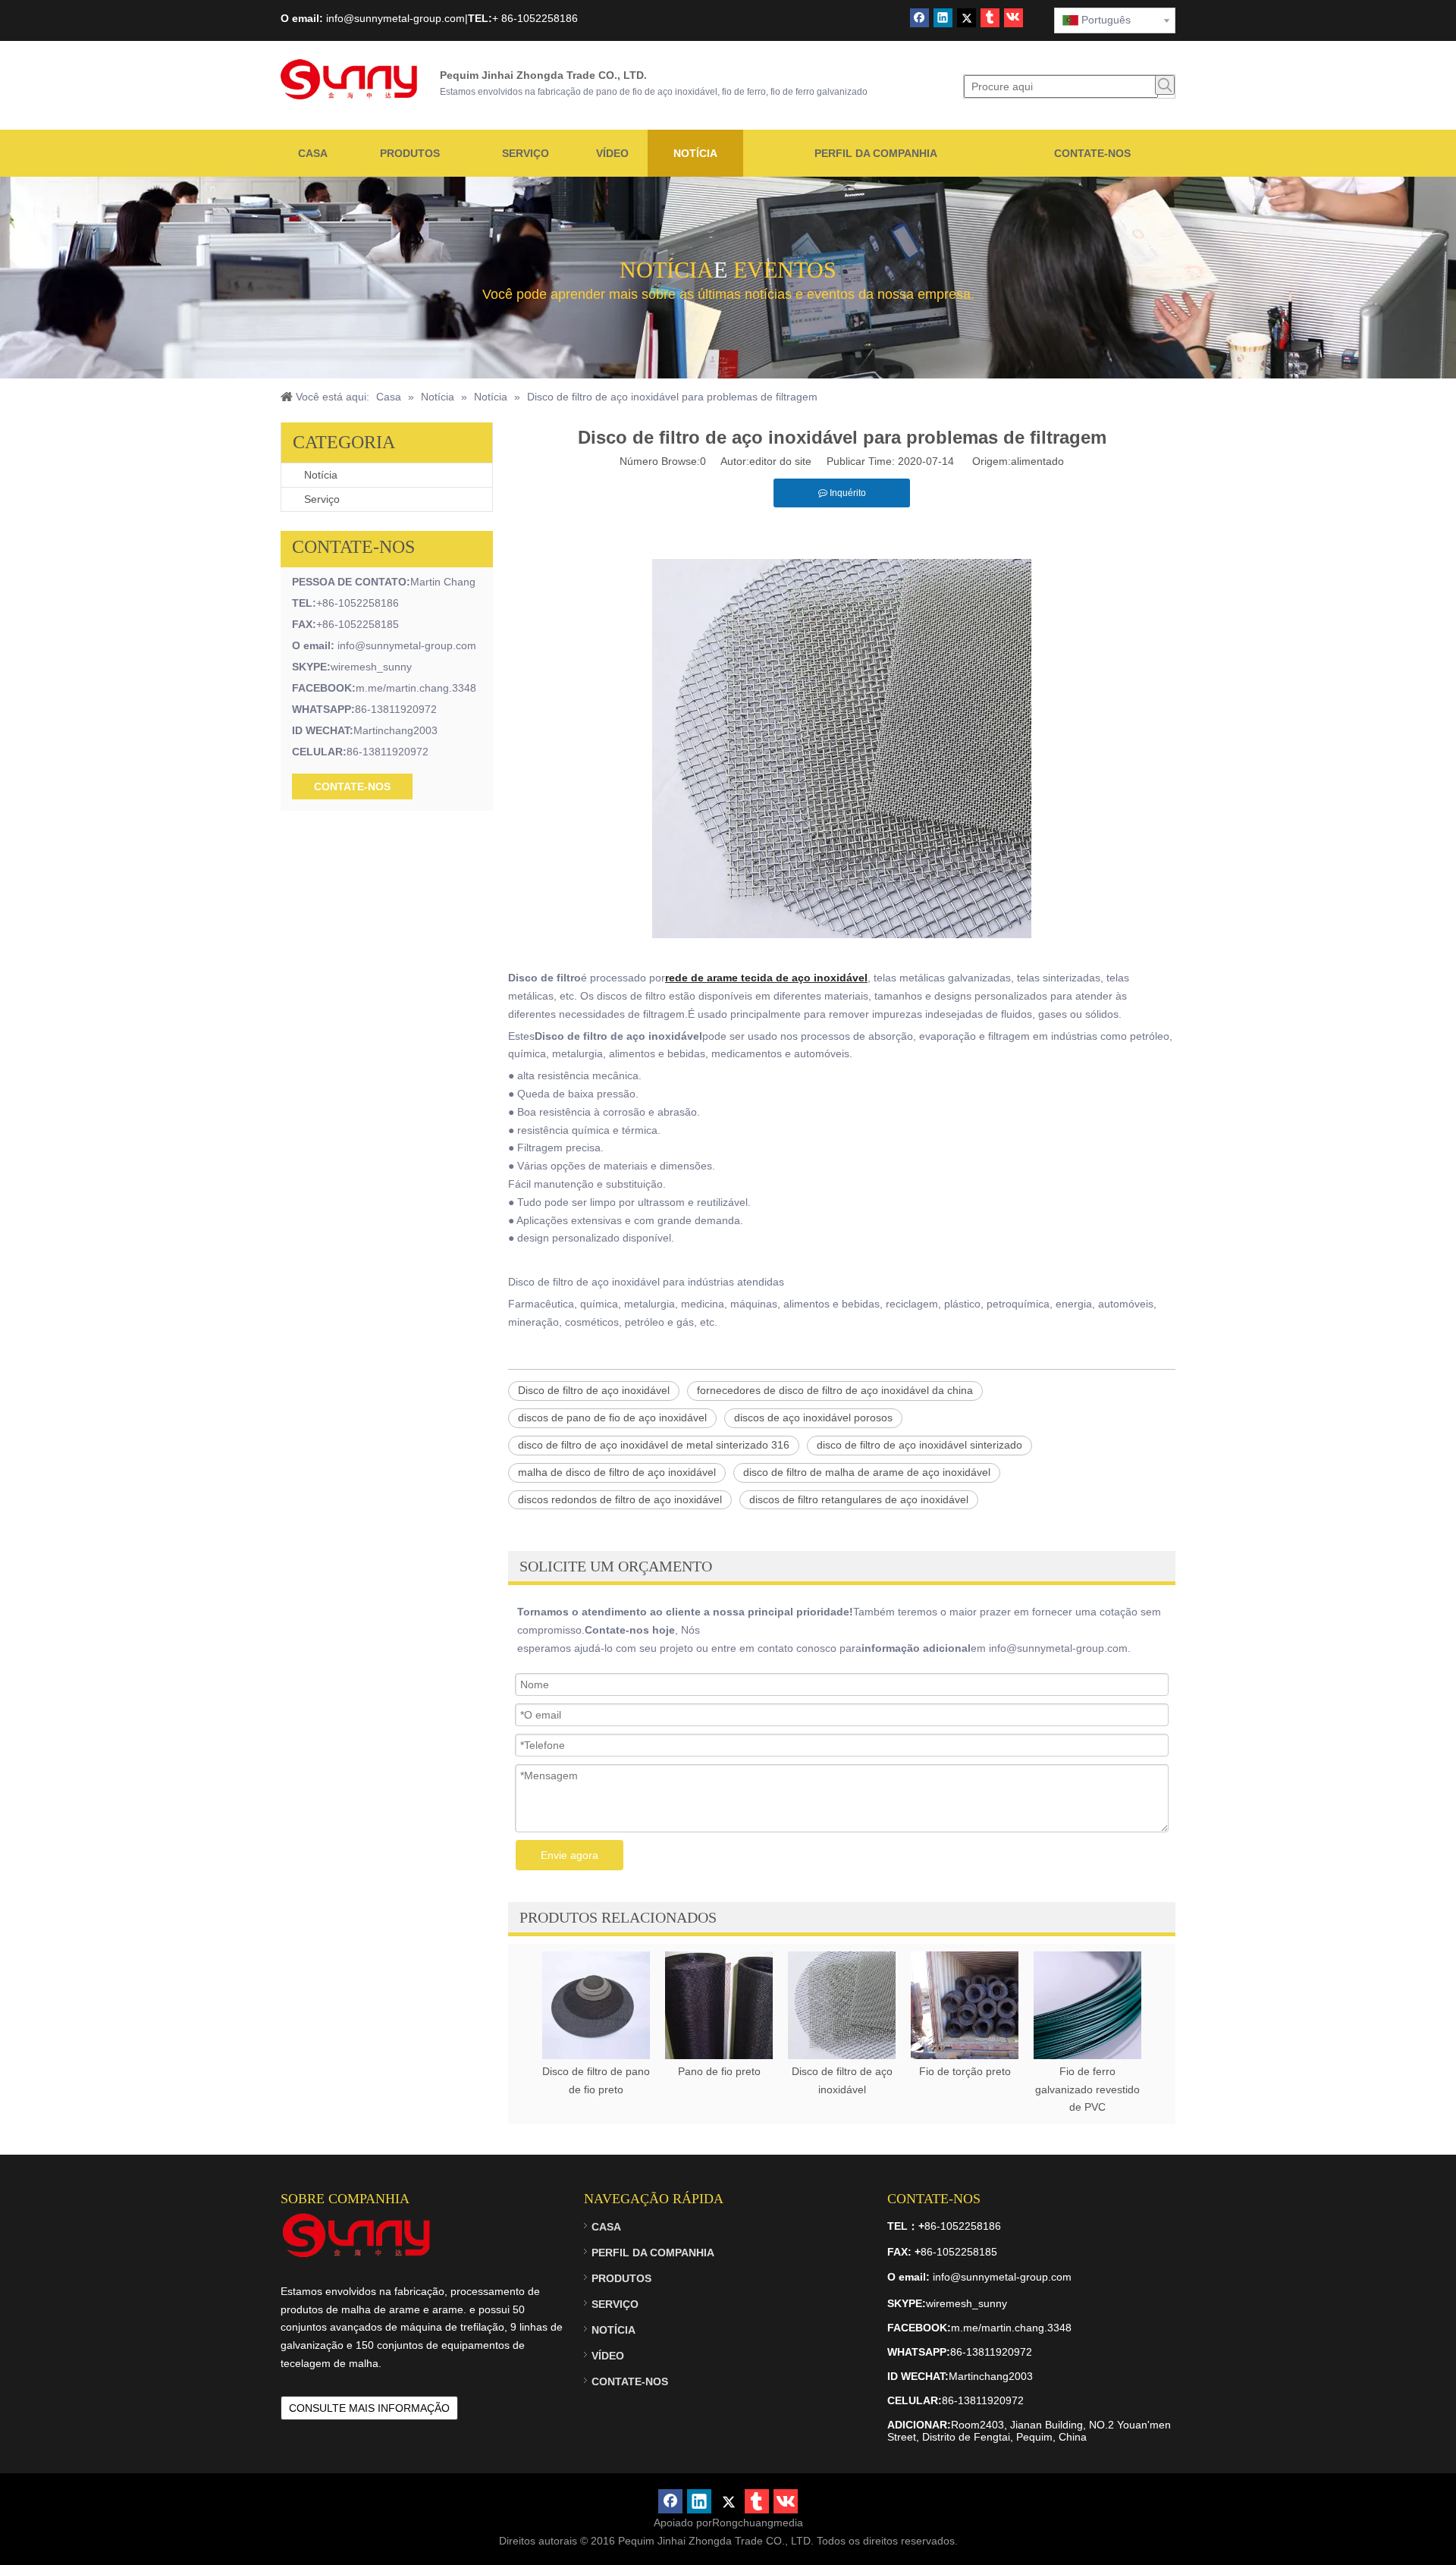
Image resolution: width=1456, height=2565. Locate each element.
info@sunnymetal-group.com (407, 645)
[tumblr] (990, 18)
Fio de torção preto (965, 2071)
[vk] (1014, 18)
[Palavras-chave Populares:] (1165, 85)
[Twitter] (966, 18)
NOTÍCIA (613, 2330)
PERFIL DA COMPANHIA (653, 2253)
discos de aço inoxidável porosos (813, 1417)
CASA (606, 2227)
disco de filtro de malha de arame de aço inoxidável (867, 1472)
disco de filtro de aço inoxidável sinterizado (919, 1445)
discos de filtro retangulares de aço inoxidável (859, 1499)
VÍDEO (608, 2356)
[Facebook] (919, 18)
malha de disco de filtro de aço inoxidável (617, 1472)
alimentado (1037, 461)
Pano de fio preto (719, 2071)
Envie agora (570, 1855)
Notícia (321, 475)
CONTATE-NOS (352, 786)
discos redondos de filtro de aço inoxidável (620, 1499)
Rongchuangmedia (758, 2523)
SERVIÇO (615, 2304)
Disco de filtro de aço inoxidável (594, 1390)
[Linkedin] (943, 18)
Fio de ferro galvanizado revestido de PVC (1087, 2089)
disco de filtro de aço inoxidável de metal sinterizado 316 (654, 1445)
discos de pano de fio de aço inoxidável (612, 1417)
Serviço (322, 499)
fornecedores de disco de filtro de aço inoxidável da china (835, 1390)
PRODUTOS (621, 2278)
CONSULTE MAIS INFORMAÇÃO (369, 2408)
